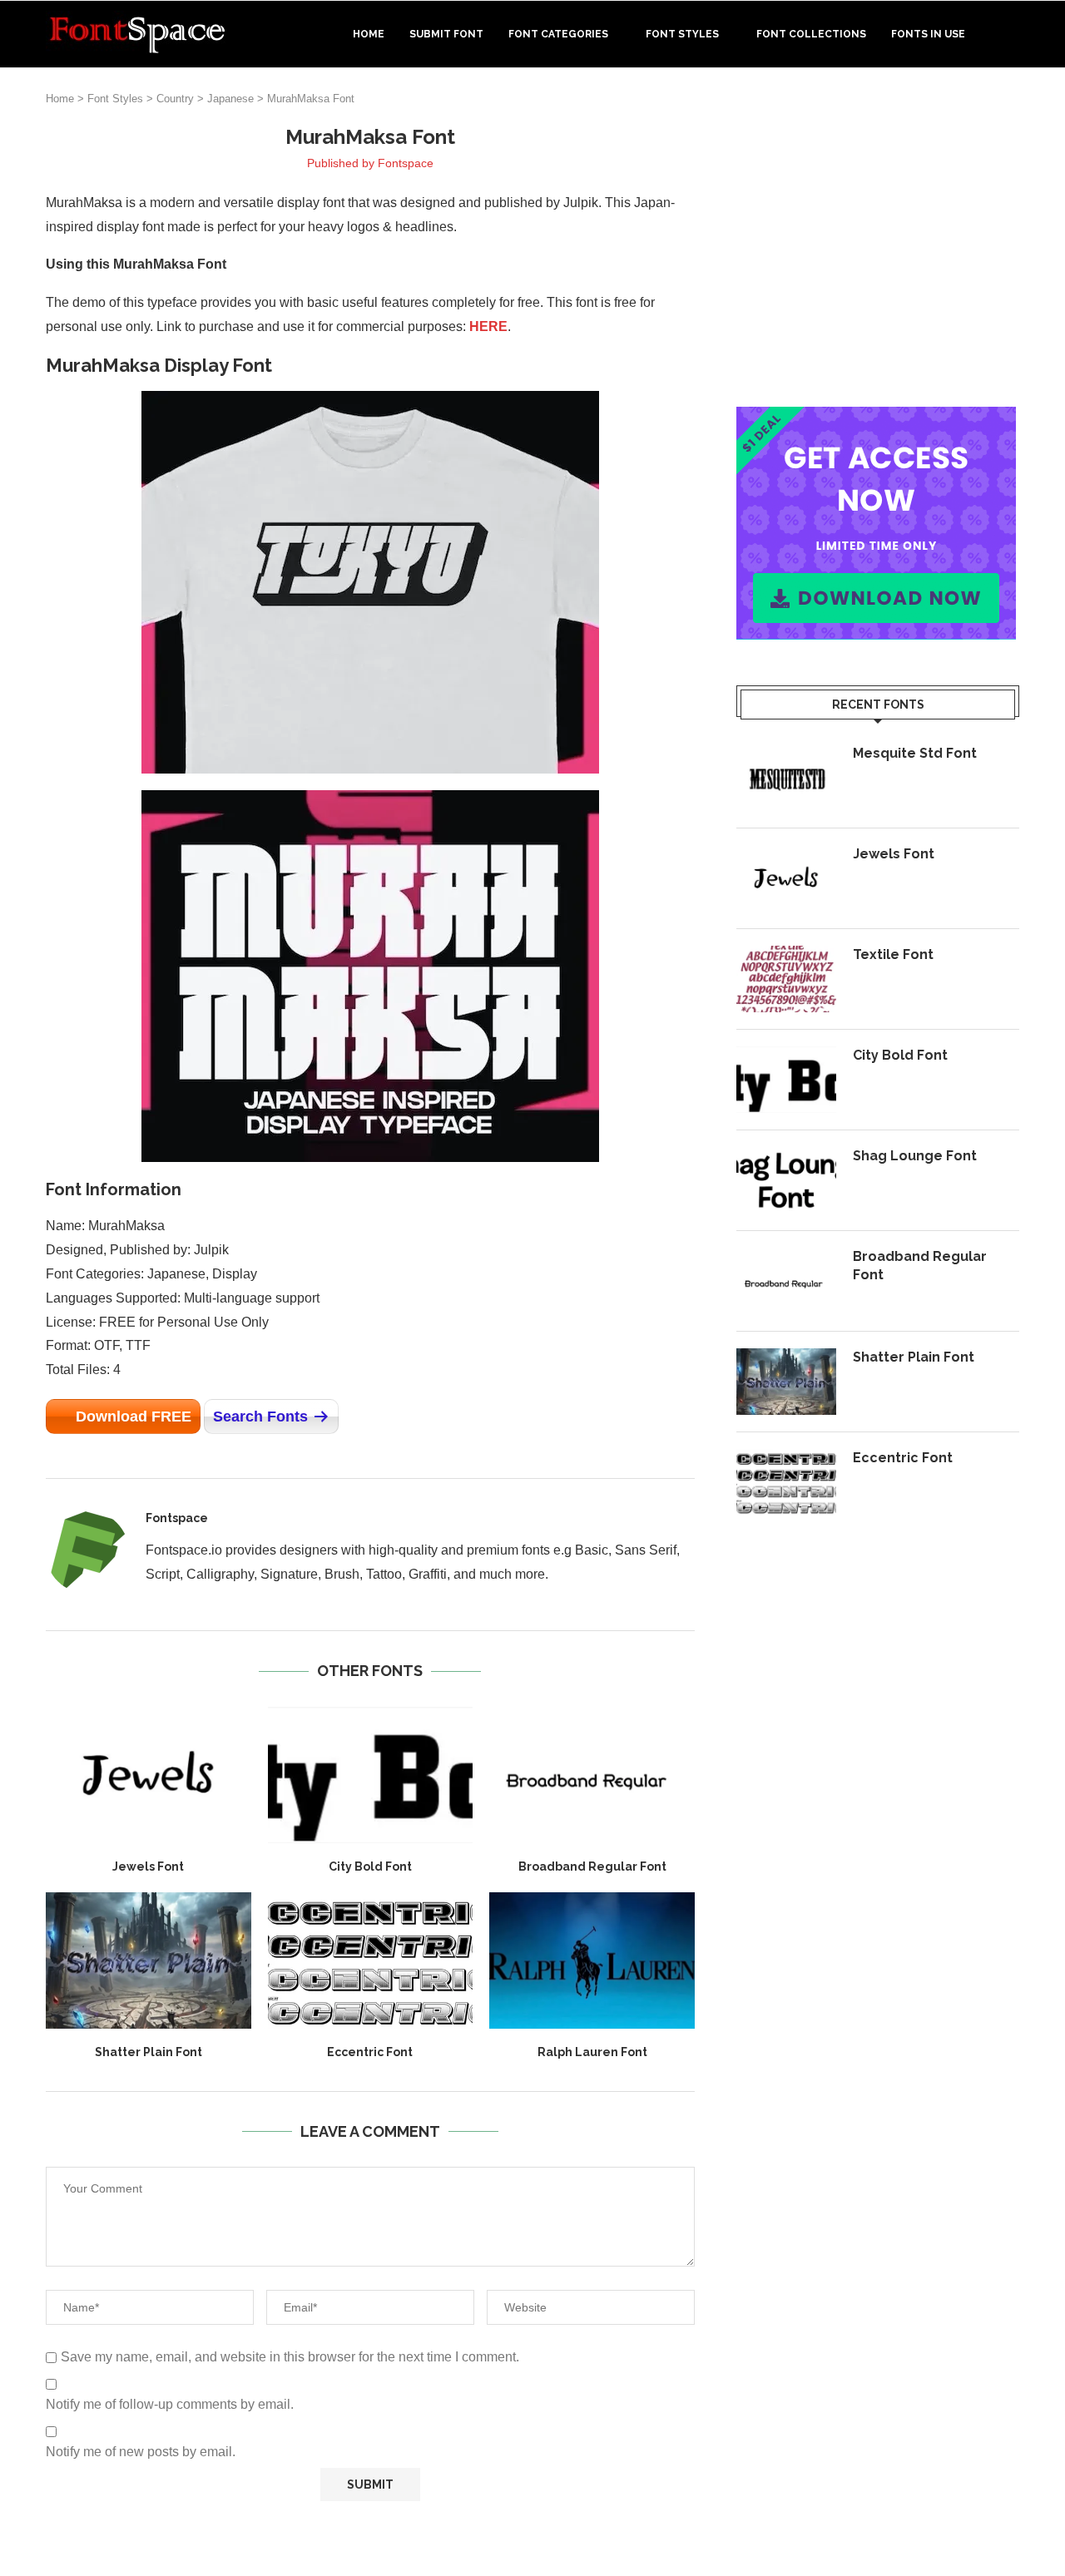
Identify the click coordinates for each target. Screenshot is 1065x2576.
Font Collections (811, 34)
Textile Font (893, 954)
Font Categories (558, 34)
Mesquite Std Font (915, 753)
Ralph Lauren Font (592, 2052)
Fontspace (406, 163)
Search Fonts (260, 1417)
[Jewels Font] (149, 1775)
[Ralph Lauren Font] (592, 1960)
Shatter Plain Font (149, 2052)
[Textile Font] (786, 979)
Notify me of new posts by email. (141, 2452)
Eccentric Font (370, 2052)
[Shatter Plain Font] (149, 1960)
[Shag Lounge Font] (786, 1180)
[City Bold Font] (371, 1775)
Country (175, 99)
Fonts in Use (928, 34)
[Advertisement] (878, 240)
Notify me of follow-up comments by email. (170, 2404)
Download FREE (134, 1417)
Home (369, 34)
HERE (488, 326)
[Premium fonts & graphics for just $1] (876, 418)
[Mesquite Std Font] (786, 778)
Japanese (230, 99)
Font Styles (682, 34)
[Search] (1011, 34)
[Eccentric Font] (371, 1960)
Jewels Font (148, 1866)
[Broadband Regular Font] (592, 1775)
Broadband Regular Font (592, 1866)
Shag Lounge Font (915, 1156)
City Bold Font (370, 1866)
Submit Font (446, 34)
